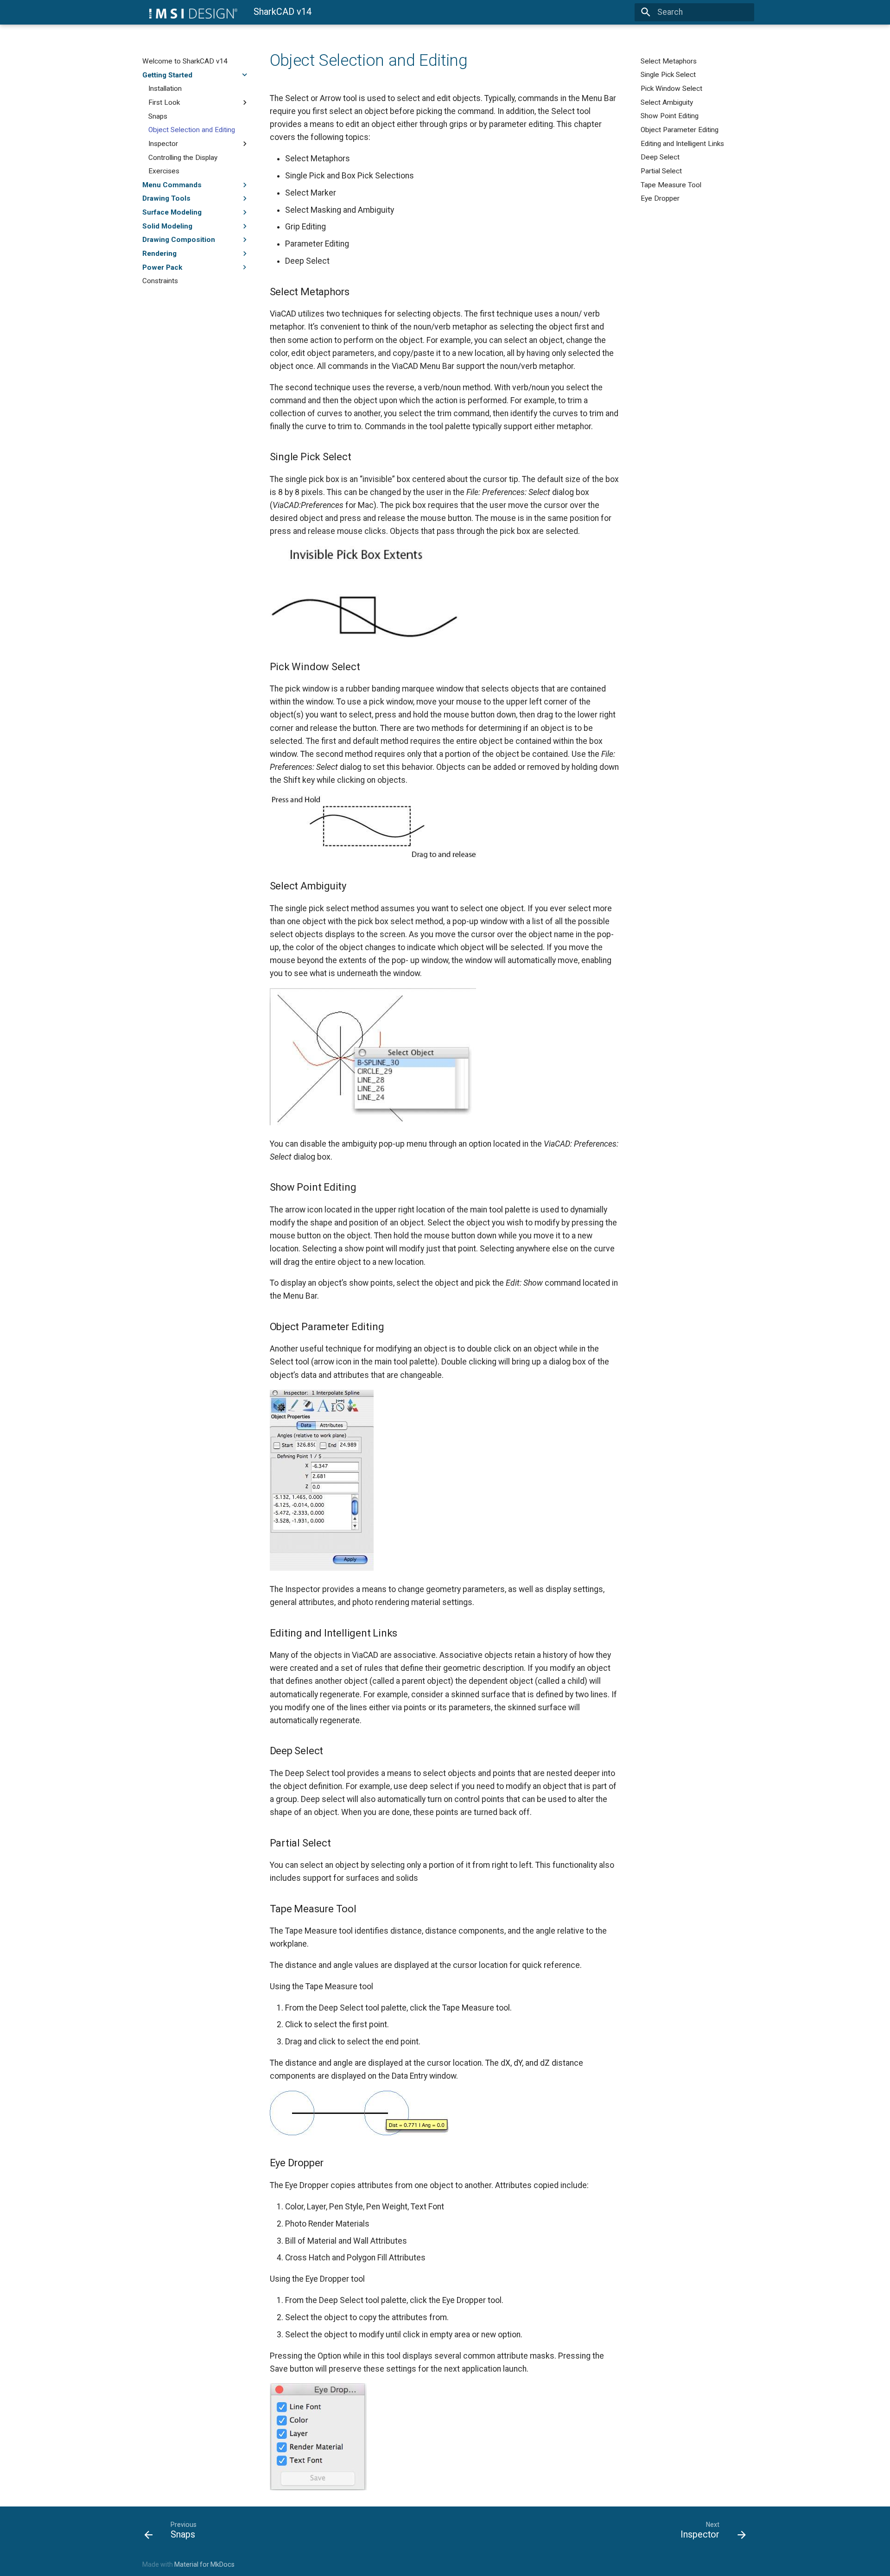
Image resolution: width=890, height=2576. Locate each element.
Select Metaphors (669, 61)
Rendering (159, 254)
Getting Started (167, 75)
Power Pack (162, 267)
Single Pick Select (668, 75)
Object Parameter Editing (680, 130)
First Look (164, 102)
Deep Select (660, 157)
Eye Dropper (660, 198)
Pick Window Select (671, 89)
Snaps (158, 116)
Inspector (163, 144)
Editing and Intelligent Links (682, 144)
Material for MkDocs (204, 2564)
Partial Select (661, 171)
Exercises (164, 171)
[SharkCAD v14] (190, 12)
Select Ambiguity (667, 102)
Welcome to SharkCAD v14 (185, 61)
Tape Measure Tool (671, 185)
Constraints (160, 281)
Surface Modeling (172, 212)
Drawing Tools (166, 198)
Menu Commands (172, 185)
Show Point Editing (670, 116)
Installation (165, 89)
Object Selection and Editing (192, 130)
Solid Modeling (167, 226)
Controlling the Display (183, 157)
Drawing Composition (179, 240)
